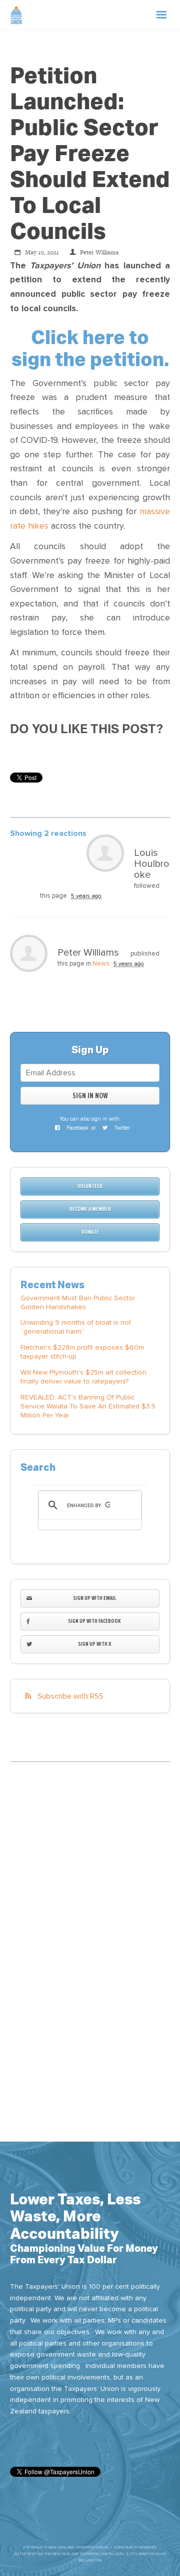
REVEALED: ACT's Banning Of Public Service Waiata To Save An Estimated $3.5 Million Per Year (88, 1406)
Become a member (90, 1209)
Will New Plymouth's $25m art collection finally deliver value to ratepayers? (83, 1377)
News (101, 964)
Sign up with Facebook (94, 1621)
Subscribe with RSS (70, 1696)
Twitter (121, 1128)
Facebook (77, 1128)
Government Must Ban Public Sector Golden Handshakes (78, 1302)
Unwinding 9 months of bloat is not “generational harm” (76, 1327)
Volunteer (90, 1186)
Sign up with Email (94, 1598)
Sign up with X (94, 1644)
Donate (90, 1232)
